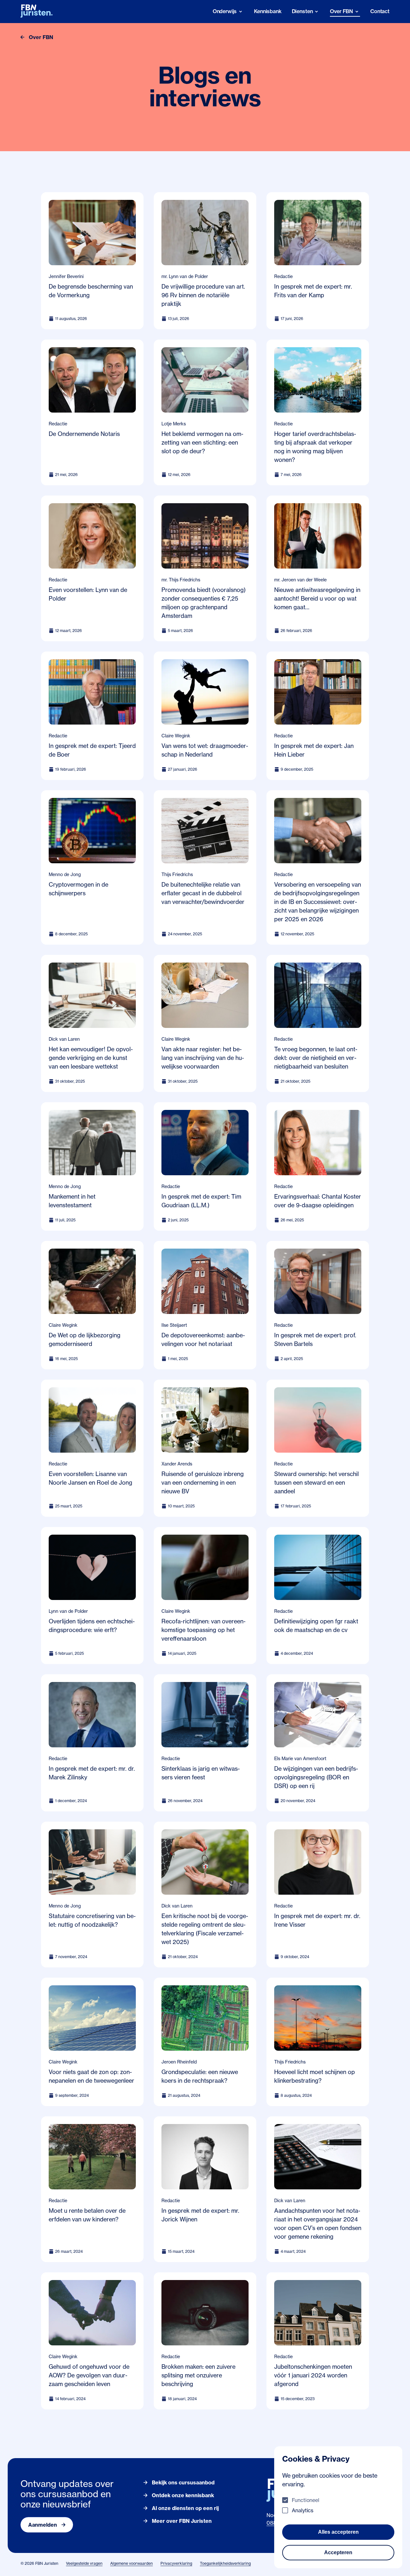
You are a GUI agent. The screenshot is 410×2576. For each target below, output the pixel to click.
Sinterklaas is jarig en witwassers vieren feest (201, 1773)
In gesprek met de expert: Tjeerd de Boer (92, 750)
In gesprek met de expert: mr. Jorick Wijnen (200, 2215)
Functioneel (306, 2500)
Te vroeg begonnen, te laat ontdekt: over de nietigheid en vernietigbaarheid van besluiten (316, 1058)
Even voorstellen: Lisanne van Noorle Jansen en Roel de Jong (90, 1478)
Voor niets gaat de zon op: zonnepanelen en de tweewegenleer (91, 2076)
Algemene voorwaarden (131, 2563)
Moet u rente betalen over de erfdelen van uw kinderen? (87, 2215)
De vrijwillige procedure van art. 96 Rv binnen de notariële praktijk (203, 295)
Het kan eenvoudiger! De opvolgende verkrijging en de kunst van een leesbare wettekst (91, 1058)
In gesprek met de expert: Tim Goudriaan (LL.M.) (201, 1201)
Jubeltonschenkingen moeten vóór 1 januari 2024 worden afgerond (313, 2375)
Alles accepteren (338, 2532)
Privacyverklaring (176, 2563)
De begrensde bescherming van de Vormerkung (91, 291)
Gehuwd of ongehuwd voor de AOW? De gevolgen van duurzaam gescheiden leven (89, 2375)
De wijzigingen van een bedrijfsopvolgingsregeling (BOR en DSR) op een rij (316, 1777)
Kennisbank (268, 11)
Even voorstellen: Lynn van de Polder (88, 594)
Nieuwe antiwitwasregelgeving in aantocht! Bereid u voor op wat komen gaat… (317, 598)
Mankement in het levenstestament (72, 1201)
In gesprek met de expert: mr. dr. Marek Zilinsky (92, 1773)
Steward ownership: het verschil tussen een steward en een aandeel (316, 1482)
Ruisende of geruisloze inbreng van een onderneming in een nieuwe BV (203, 1482)
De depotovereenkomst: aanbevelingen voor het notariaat (203, 1339)
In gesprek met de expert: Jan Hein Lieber (314, 750)
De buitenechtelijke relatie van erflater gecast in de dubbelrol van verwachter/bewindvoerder (203, 893)
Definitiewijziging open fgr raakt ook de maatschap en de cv (316, 1625)
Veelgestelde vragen (84, 2563)
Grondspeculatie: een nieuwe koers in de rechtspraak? (200, 2076)
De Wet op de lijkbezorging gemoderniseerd (85, 1339)
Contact (380, 11)
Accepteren (338, 2552)
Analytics (303, 2510)
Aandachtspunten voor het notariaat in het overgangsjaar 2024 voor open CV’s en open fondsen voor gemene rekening (318, 2223)
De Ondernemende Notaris (84, 434)
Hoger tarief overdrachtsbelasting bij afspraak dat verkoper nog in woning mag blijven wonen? (315, 447)
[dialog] (338, 2507)
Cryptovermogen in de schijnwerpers (78, 889)
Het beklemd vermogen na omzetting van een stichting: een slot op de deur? (202, 442)
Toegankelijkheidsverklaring (225, 2563)
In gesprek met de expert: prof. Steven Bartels (315, 1339)
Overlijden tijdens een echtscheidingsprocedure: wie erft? (92, 1625)
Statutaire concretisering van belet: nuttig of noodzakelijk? (92, 1920)
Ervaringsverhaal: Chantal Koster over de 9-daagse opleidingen (318, 1201)
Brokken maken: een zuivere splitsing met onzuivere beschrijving (198, 2375)
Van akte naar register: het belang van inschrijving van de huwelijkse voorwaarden (203, 1058)
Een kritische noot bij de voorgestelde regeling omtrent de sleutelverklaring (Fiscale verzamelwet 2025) (205, 1929)
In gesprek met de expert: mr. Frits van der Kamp (313, 291)
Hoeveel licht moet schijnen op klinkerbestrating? (315, 2076)
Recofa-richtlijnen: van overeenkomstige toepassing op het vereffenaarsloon (204, 1630)
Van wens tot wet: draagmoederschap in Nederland (205, 750)
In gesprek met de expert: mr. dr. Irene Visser (317, 1920)
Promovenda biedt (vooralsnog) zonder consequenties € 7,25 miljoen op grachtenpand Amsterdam (204, 603)
